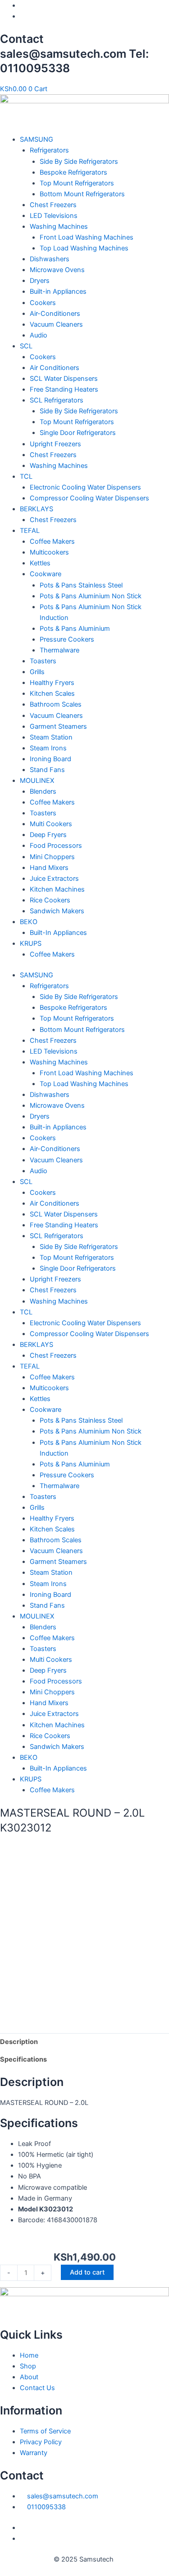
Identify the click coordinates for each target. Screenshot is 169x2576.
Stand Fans (47, 770)
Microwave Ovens (57, 270)
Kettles (40, 563)
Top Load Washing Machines (84, 248)
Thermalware (59, 650)
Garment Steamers (58, 726)
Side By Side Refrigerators (79, 162)
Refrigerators (49, 150)
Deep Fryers (48, 835)
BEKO (29, 922)
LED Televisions (54, 216)
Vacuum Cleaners (56, 324)
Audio (39, 335)
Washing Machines (59, 227)
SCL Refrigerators (57, 400)
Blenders (43, 791)
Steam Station (51, 737)
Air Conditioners (55, 368)
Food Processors (56, 846)
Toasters (43, 661)
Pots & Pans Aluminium (75, 629)
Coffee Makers (52, 541)
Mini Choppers (52, 857)
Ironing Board (50, 759)
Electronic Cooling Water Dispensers (85, 487)
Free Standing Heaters (64, 389)
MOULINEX (37, 781)
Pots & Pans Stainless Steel (81, 585)
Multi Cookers (51, 824)
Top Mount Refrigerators (77, 183)
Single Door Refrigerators (78, 433)
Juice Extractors (54, 879)
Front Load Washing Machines (87, 237)
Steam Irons (48, 748)
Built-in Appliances (58, 291)
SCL (26, 346)
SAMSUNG (37, 139)
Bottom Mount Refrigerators (82, 194)
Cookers (43, 303)
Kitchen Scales (52, 694)
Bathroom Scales (56, 704)
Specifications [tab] (23, 2059)
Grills (37, 672)
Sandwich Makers (57, 911)
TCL (26, 476)
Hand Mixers (49, 868)
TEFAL (30, 531)
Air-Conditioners (55, 314)
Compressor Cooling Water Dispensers (89, 498)
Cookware (46, 574)
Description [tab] (19, 2042)
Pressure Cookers (67, 639)
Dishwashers (50, 259)
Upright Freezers (55, 444)
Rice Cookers (50, 900)
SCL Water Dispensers (64, 379)
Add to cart (87, 2272)
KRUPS (31, 943)
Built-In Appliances (58, 933)
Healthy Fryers (52, 683)
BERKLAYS (37, 509)
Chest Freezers (53, 205)
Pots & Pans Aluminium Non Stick (91, 596)
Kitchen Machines (57, 889)
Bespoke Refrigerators (73, 172)
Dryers (40, 281)
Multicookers (49, 552)
